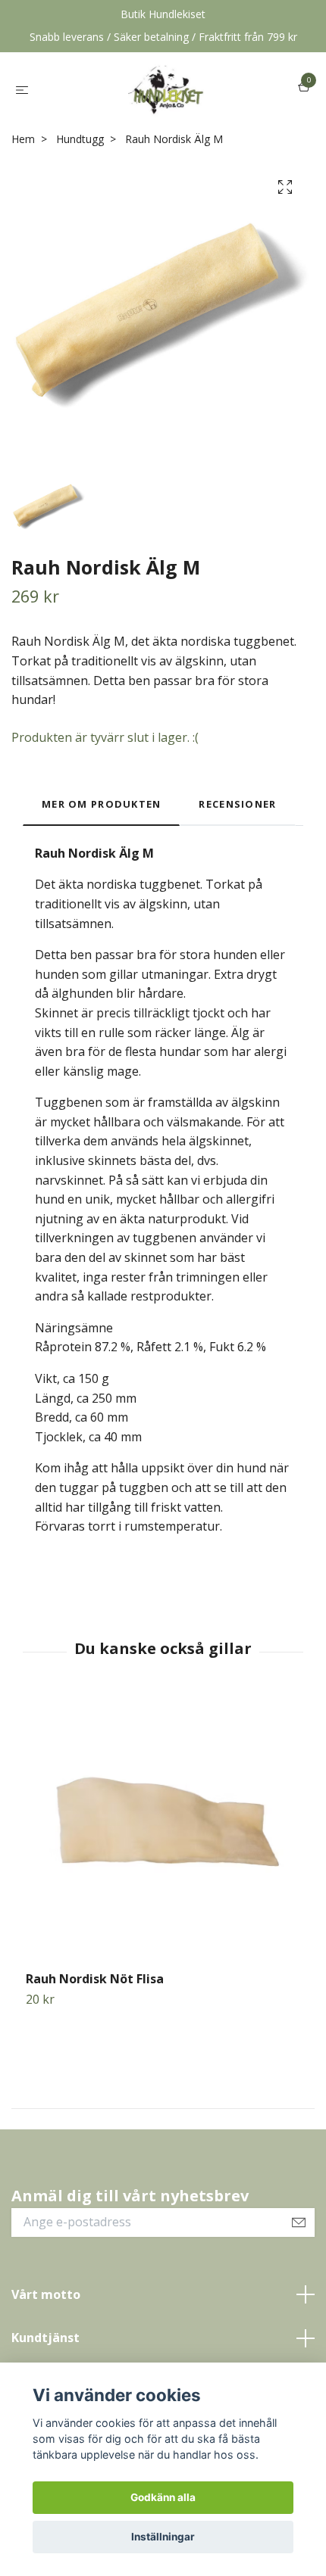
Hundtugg (80, 139)
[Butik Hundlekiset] (166, 89)
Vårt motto (46, 2294)
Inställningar (163, 2537)
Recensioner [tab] (237, 804)
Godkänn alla (163, 2497)
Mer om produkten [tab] (101, 804)
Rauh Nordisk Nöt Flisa (95, 1979)
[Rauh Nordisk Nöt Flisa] (163, 1834)
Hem (23, 139)
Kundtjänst (45, 2338)
